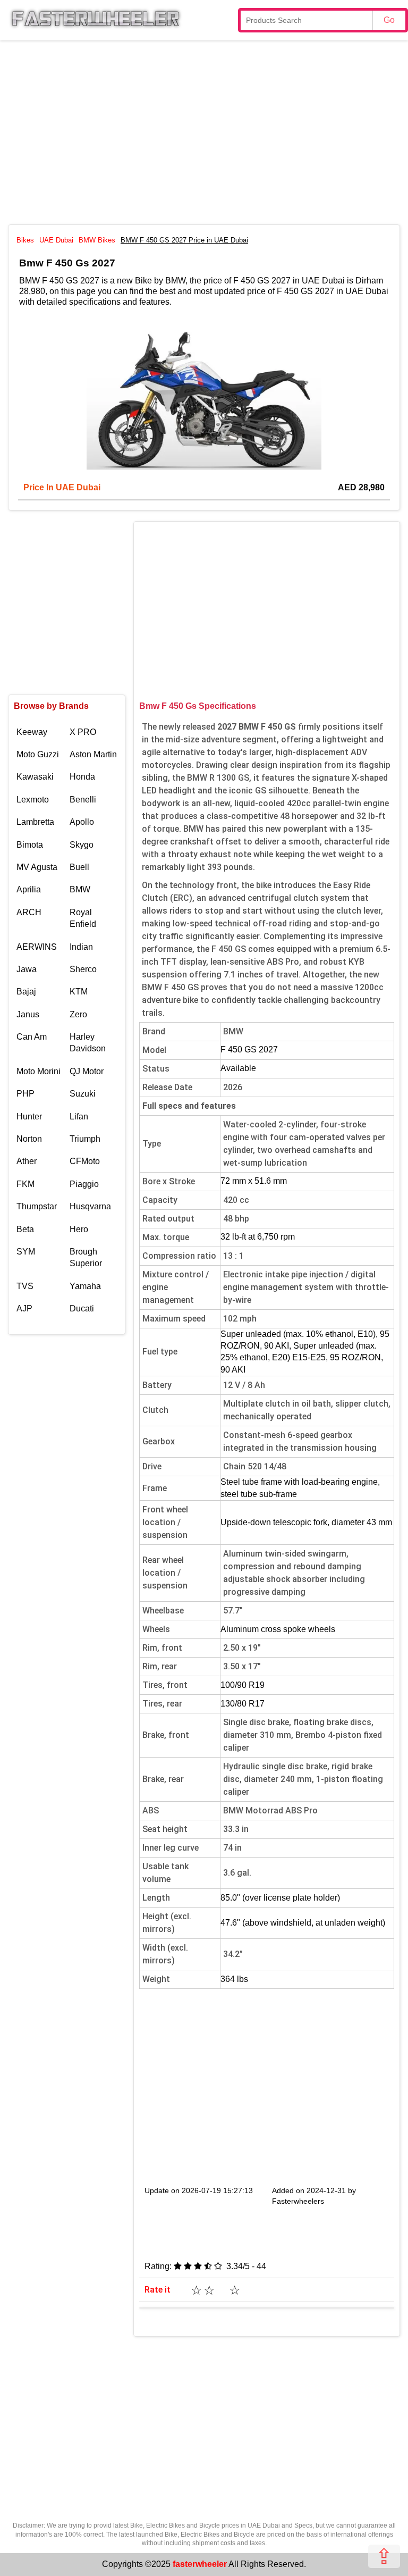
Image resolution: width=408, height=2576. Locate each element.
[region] (204, 131)
